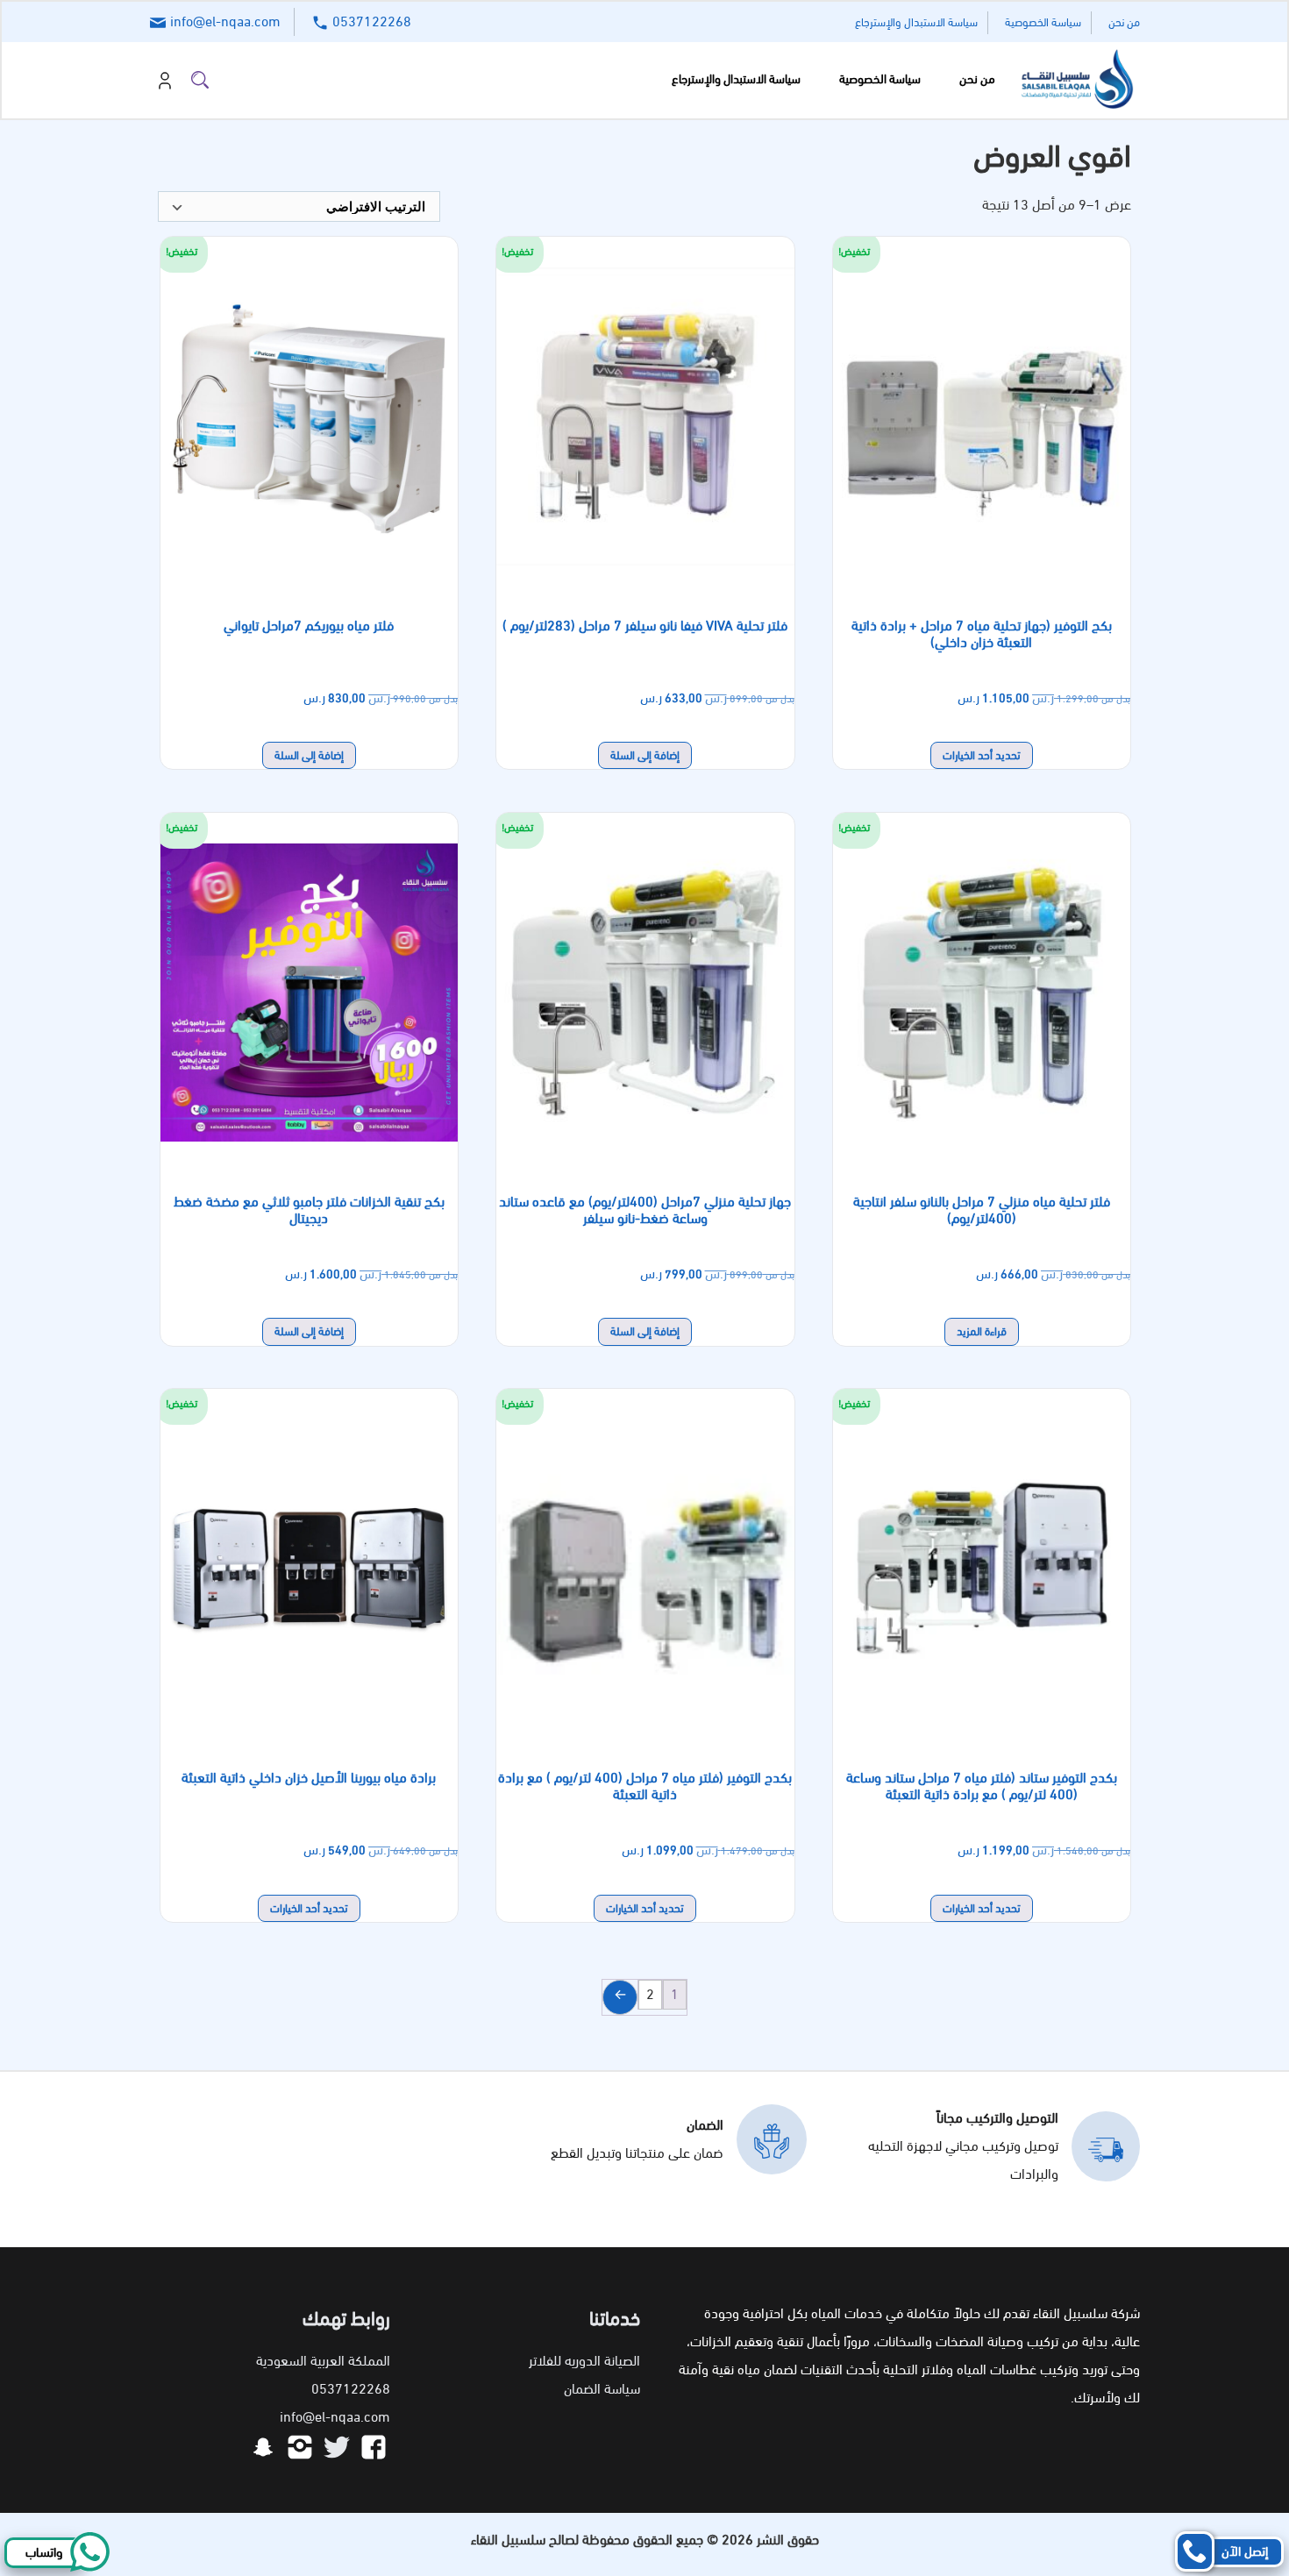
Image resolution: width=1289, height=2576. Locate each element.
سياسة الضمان (602, 2389)
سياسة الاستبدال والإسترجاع (916, 22)
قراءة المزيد (982, 1331)
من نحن (1124, 22)
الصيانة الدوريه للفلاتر (584, 2361)
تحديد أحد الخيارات (982, 755)
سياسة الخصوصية (1043, 22)
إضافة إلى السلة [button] (645, 755)
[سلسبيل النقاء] (1075, 80)
